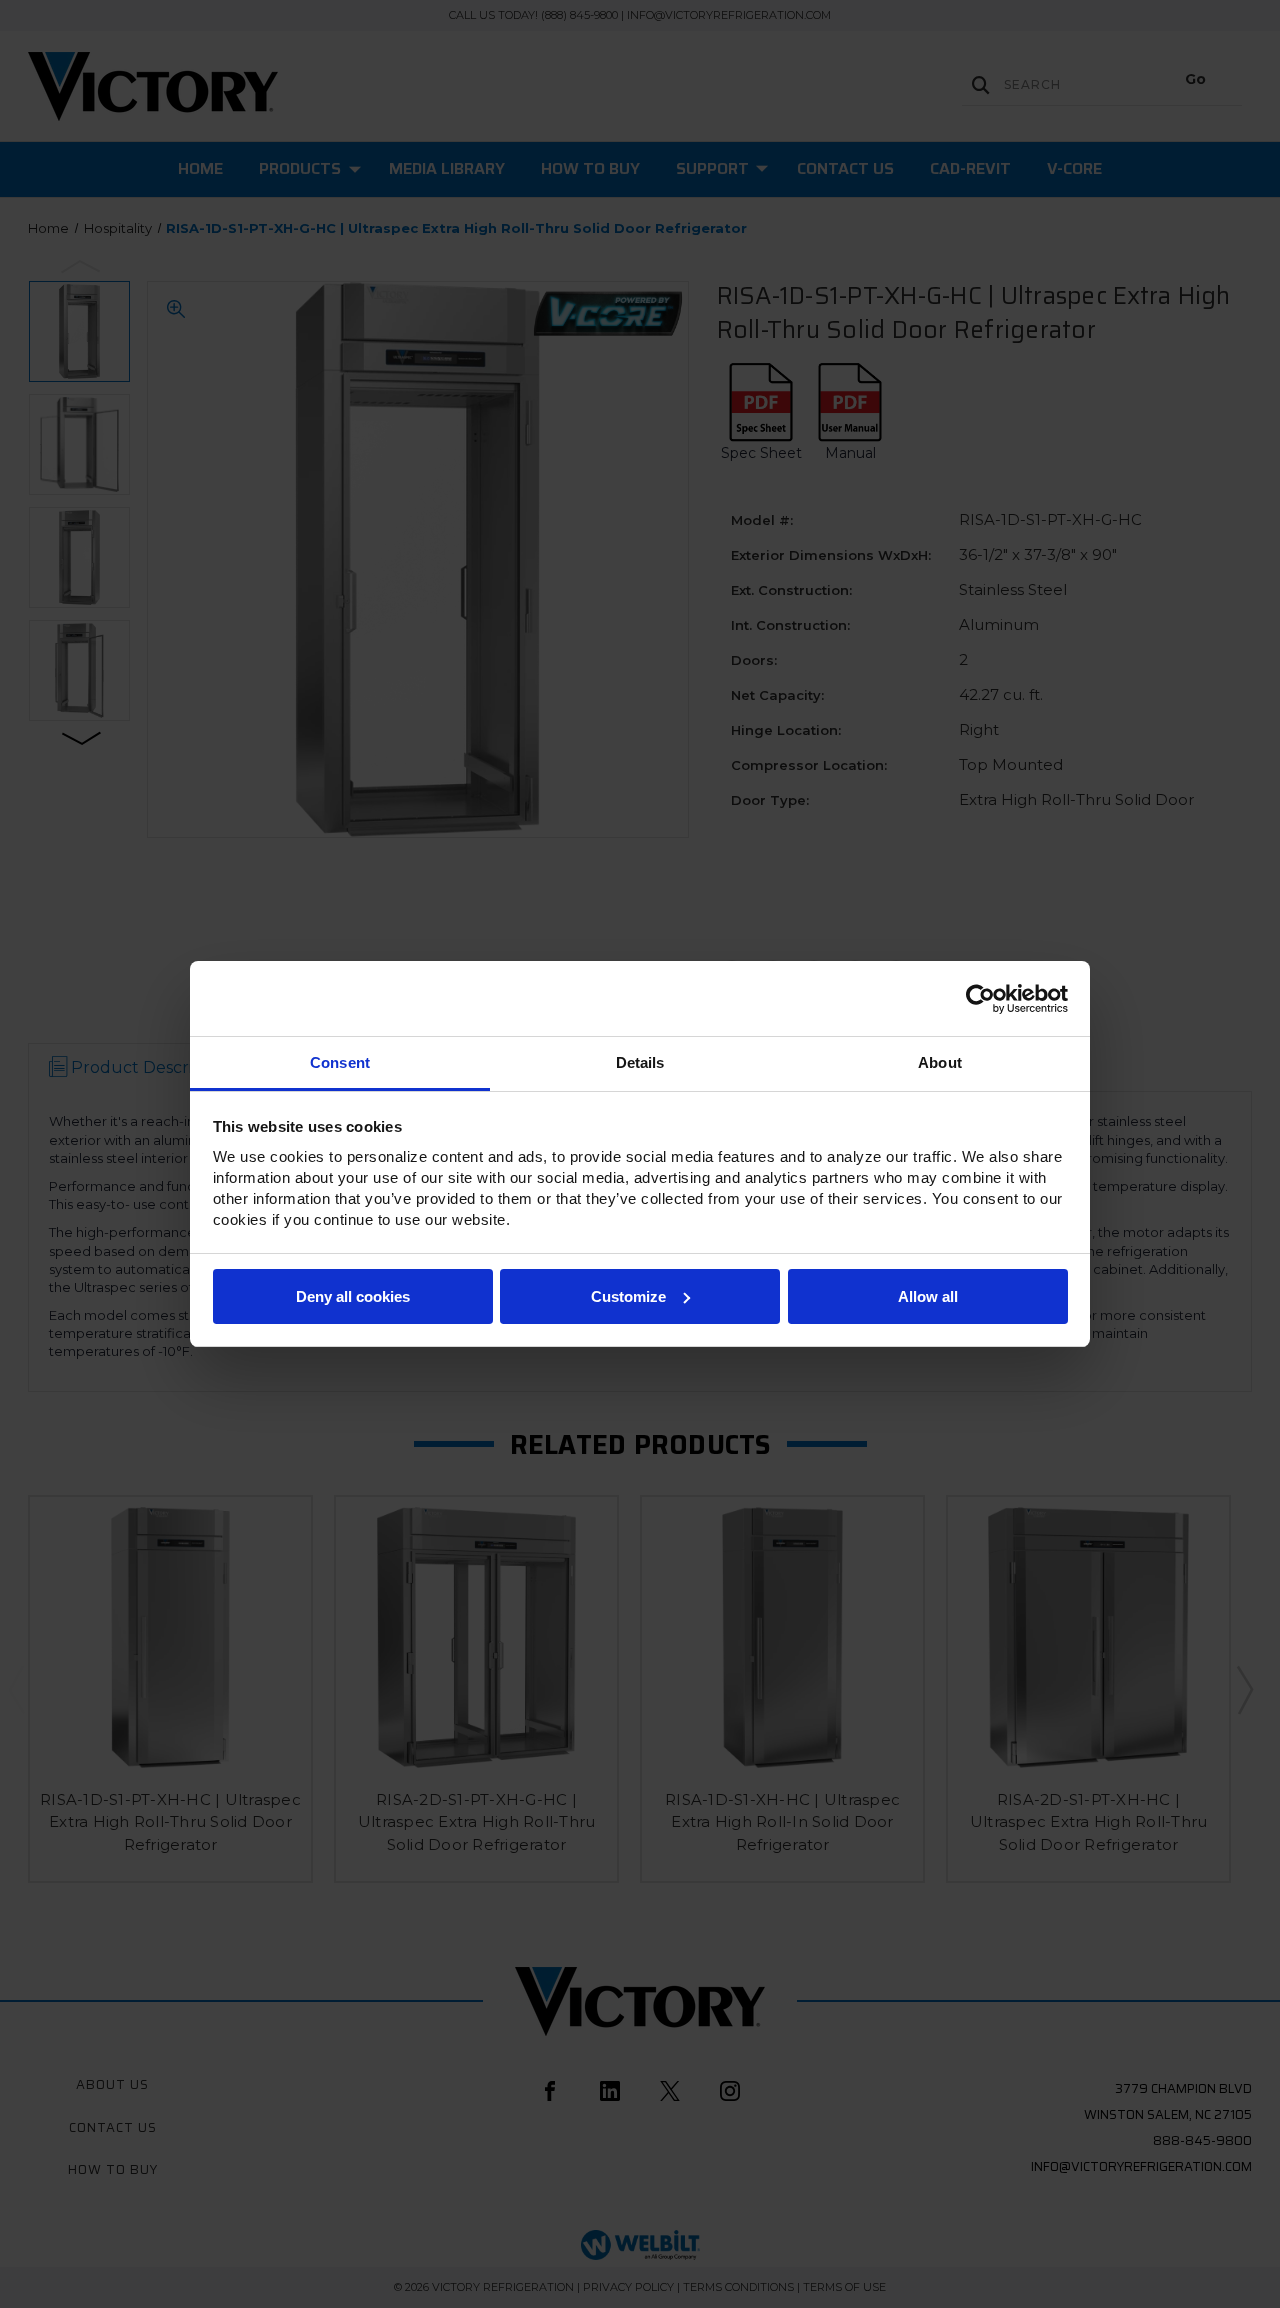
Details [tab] (640, 1062)
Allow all (928, 1296)
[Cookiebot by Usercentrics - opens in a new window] (980, 999)
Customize (628, 1296)
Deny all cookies (353, 1296)
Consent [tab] (340, 1062)
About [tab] (940, 1062)
